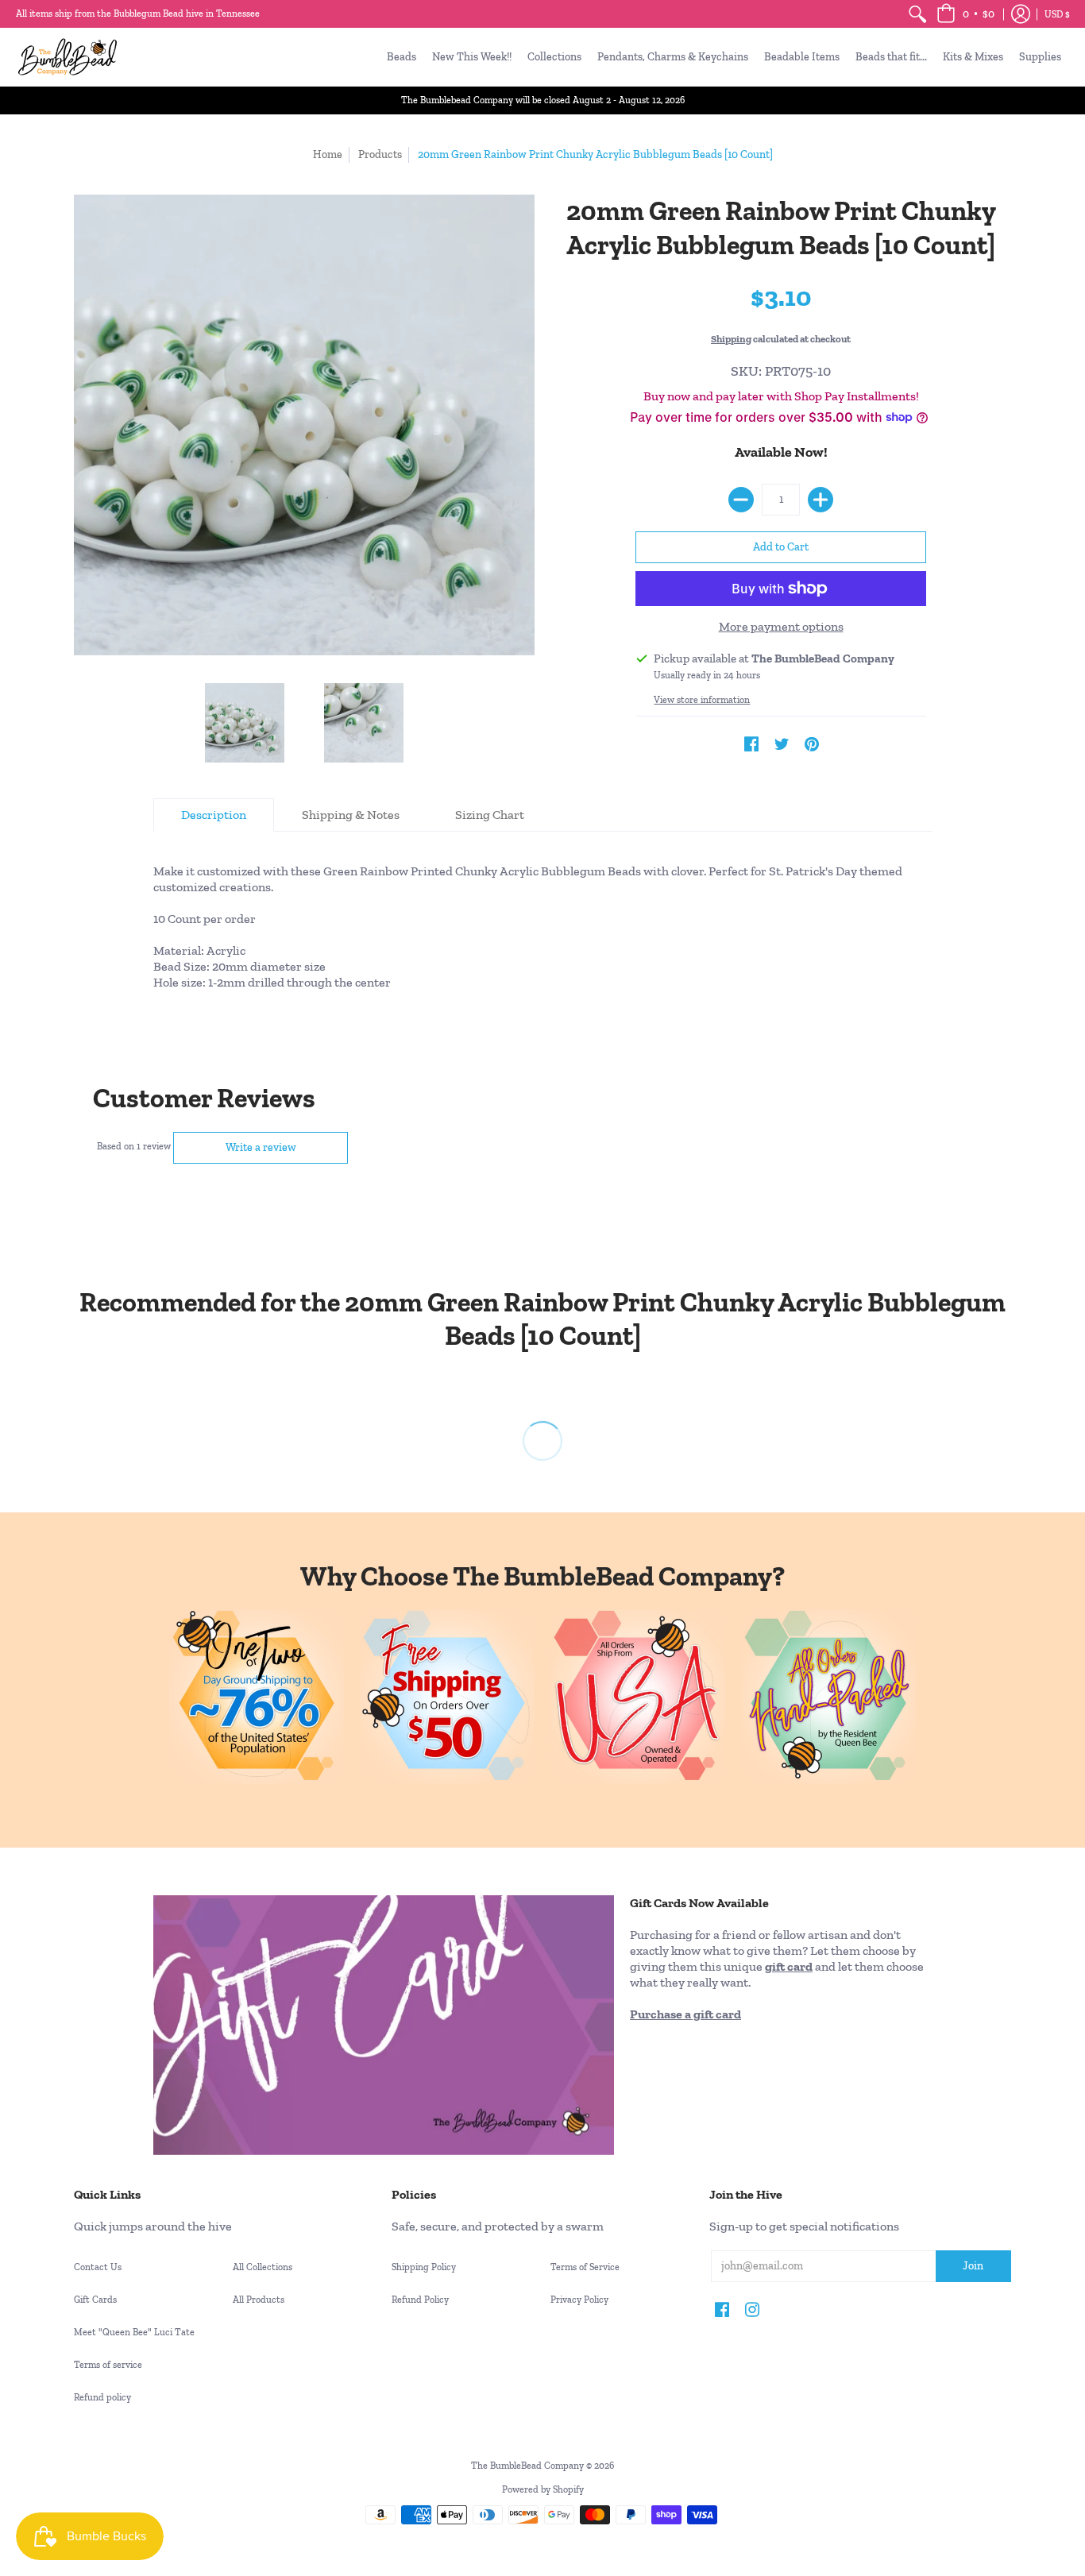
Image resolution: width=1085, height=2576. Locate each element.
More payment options (781, 626)
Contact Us (98, 2267)
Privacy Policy (579, 2300)
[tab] (214, 815)
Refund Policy (420, 2300)
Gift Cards (95, 2300)
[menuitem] (917, 14)
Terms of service (108, 2365)
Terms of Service (585, 2267)
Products (380, 154)
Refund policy (102, 2397)
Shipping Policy (424, 2267)
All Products (259, 2300)
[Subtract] (741, 500)
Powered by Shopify (543, 2489)
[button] (965, 14)
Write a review (261, 1147)
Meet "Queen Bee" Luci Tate (134, 2332)
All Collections (263, 2267)
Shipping (731, 339)
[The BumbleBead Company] (68, 57)
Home (328, 154)
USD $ (1057, 14)
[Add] (821, 500)
